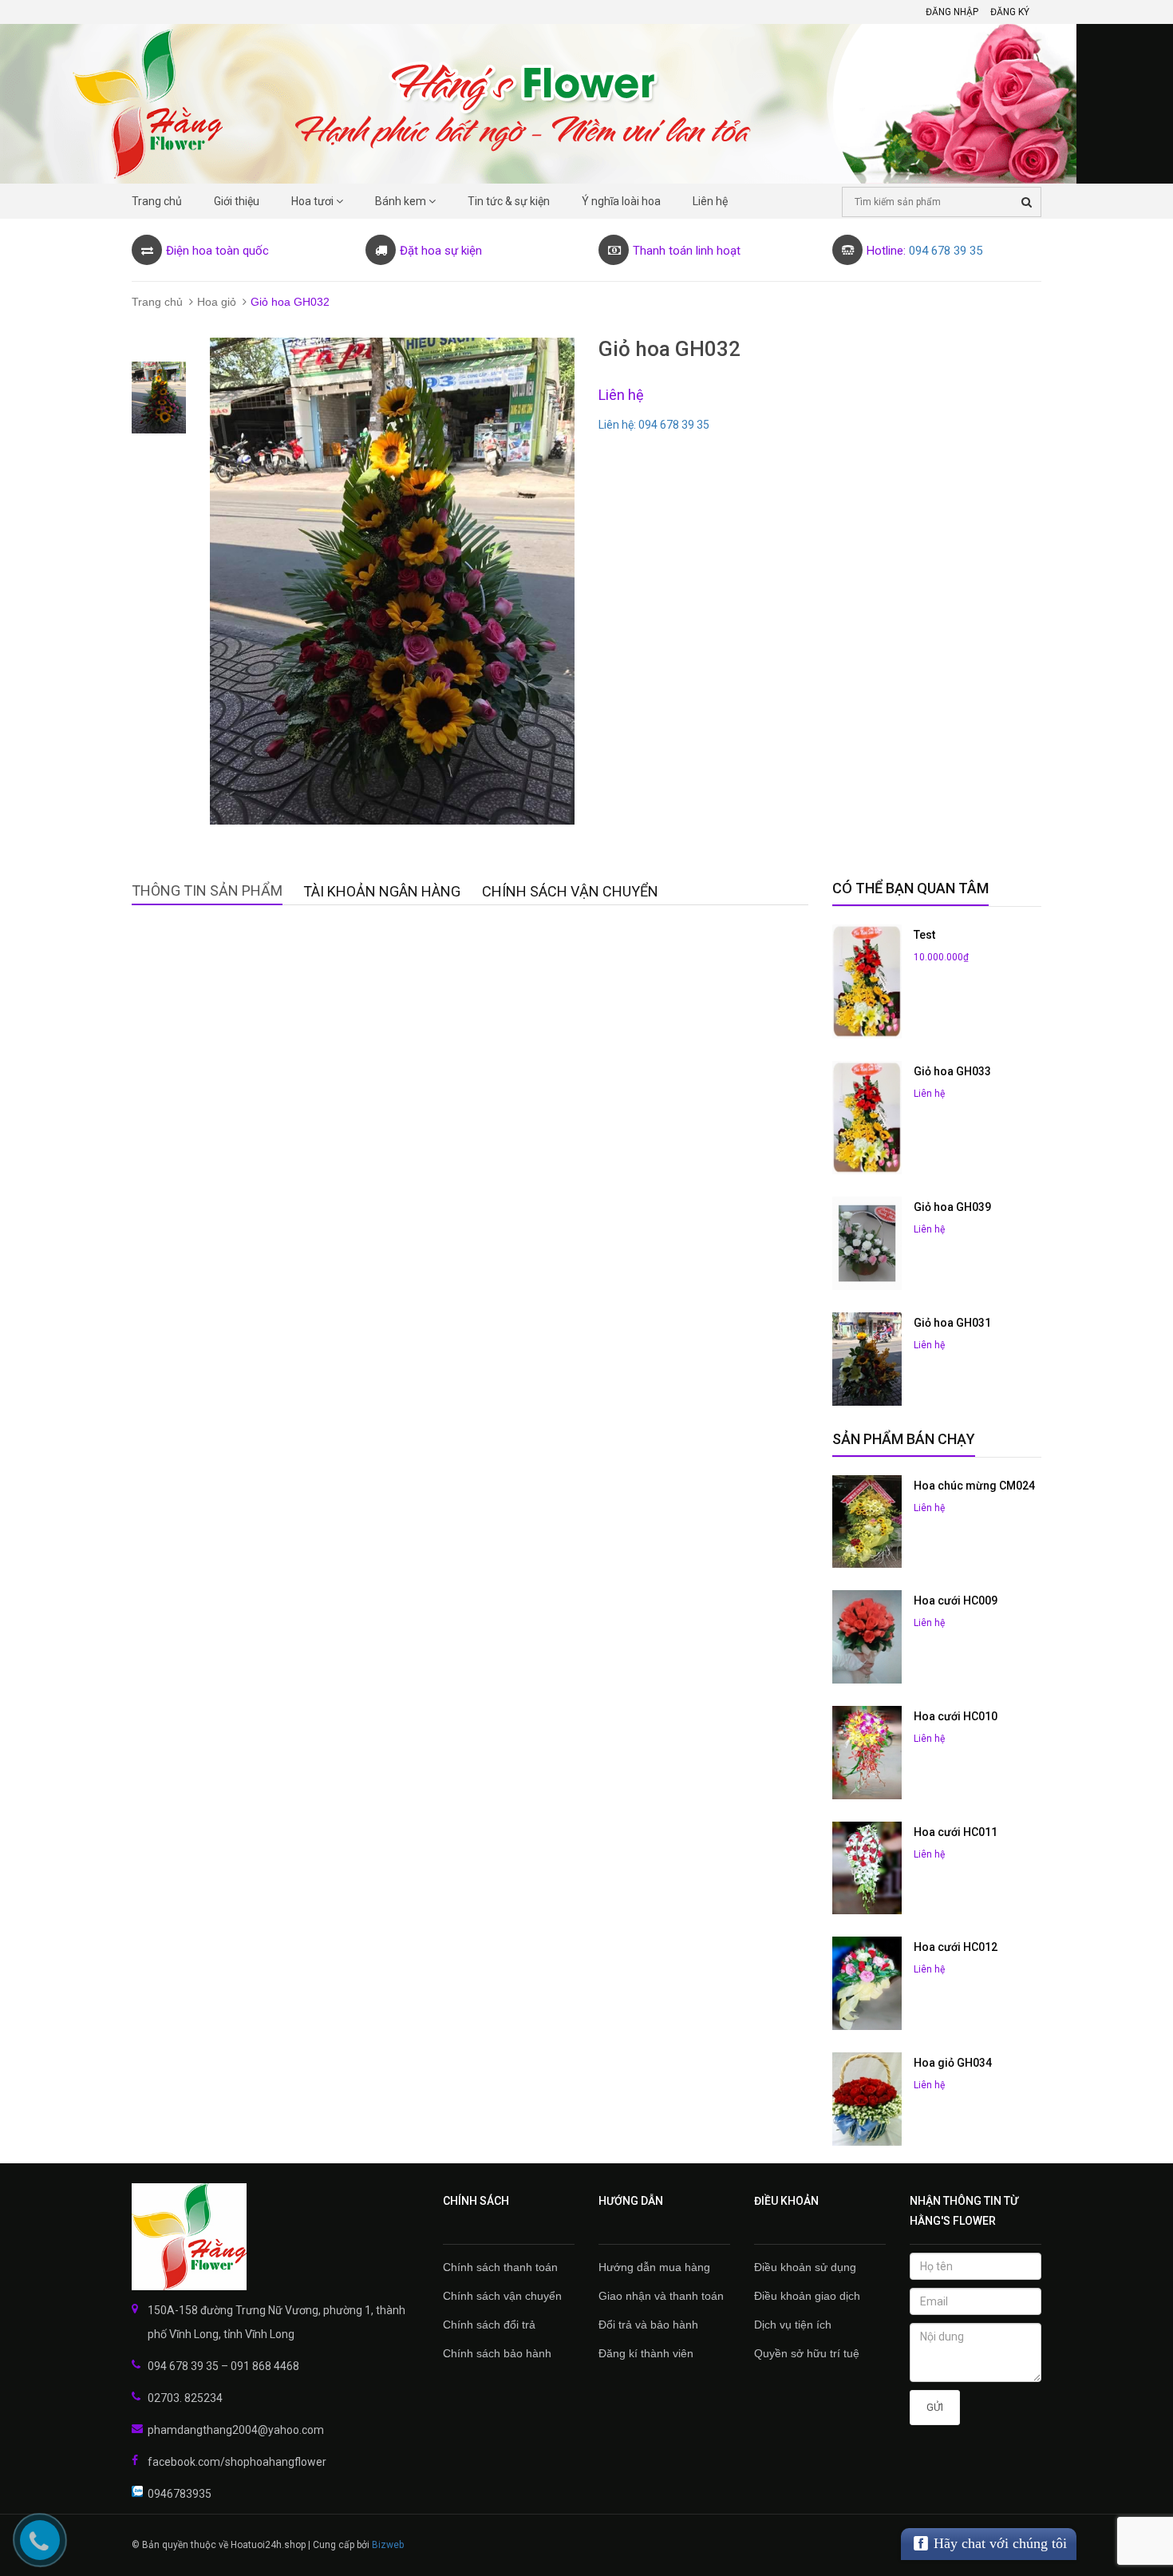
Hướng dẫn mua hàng (654, 2267)
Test (924, 935)
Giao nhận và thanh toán (661, 2296)
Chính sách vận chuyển (502, 2296)
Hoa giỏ (217, 302)
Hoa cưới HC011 (956, 1832)
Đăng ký (1010, 12)
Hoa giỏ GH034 (953, 2063)
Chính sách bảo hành (497, 2353)
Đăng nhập (952, 12)
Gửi (935, 2407)
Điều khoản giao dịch (807, 2296)
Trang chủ (157, 302)
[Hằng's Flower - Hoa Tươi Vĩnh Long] (275, 2237)
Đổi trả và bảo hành (648, 2325)
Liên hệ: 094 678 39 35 (654, 425)
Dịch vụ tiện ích (793, 2325)
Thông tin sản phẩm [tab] (207, 890)
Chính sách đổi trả (489, 2325)
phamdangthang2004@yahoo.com (236, 2430)
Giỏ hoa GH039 (952, 1207)
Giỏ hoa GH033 (952, 1071)
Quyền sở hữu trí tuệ (807, 2353)
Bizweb (388, 2545)
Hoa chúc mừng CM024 (974, 1486)
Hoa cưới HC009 (956, 1601)
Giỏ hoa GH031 (952, 1323)
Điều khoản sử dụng (805, 2267)
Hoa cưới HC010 (956, 1716)
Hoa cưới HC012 (956, 1947)
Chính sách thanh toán (500, 2267)
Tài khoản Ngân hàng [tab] (382, 891)
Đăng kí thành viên (646, 2353)
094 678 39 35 (946, 251)
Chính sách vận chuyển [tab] (570, 891)
